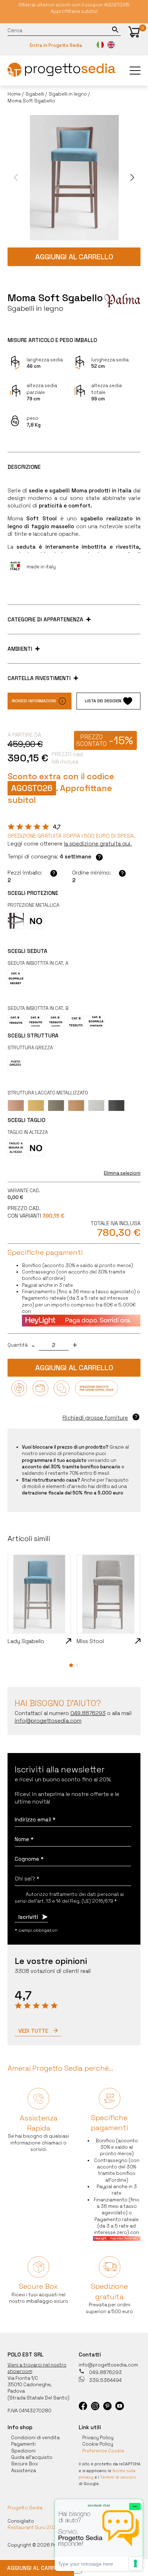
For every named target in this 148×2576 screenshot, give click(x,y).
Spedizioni (23, 2451)
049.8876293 (105, 2372)
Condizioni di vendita (35, 2438)
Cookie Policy (98, 2444)
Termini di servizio (118, 2477)
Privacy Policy (98, 2438)
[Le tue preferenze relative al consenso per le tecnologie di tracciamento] (135, 2563)
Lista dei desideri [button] (103, 701)
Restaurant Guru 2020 (34, 2527)
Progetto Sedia (25, 2508)
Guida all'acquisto (32, 2457)
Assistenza (24, 2471)
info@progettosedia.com (108, 2365)
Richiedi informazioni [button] (34, 701)
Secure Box (25, 2464)
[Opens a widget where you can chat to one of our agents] (99, 2535)
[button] (134, 32)
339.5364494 (105, 2380)
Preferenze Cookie (103, 2451)
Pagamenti (23, 2444)
